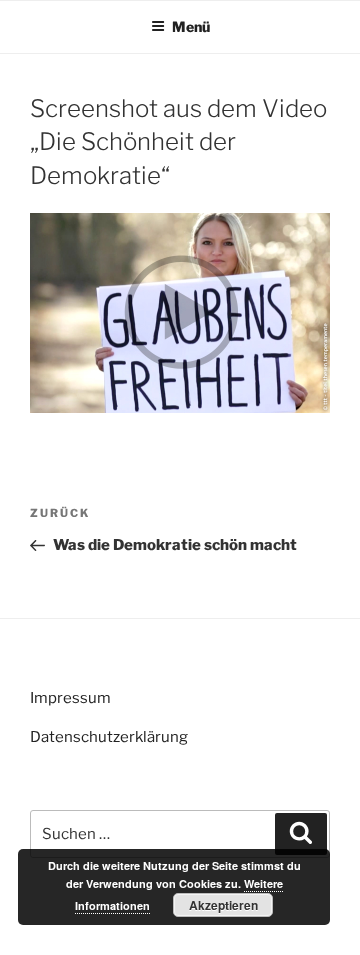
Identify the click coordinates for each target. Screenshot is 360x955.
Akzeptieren (223, 905)
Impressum (70, 698)
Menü (191, 26)
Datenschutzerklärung (109, 737)
